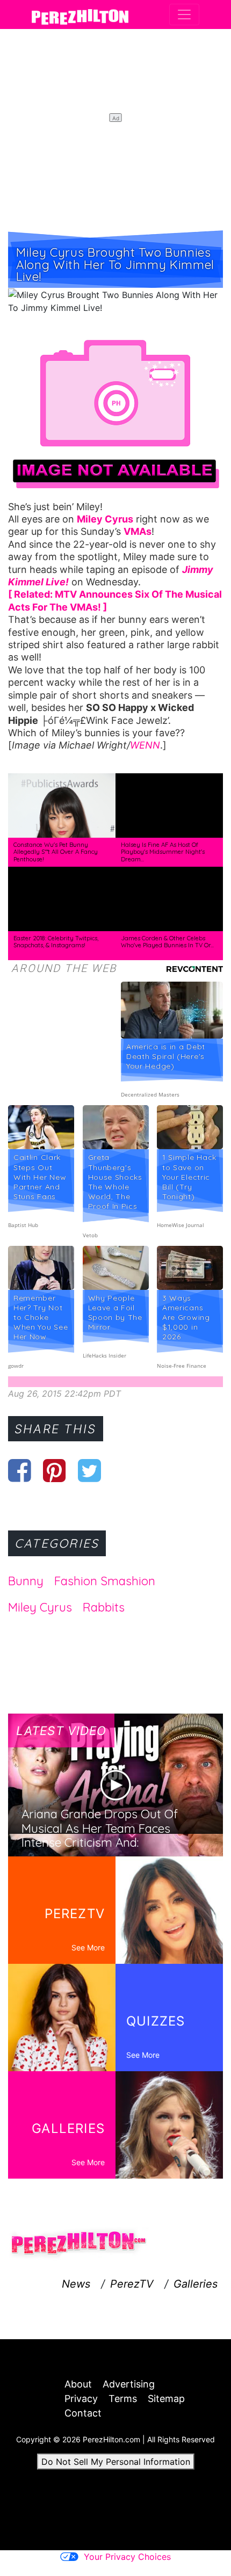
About (78, 2384)
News (76, 2284)
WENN (145, 745)
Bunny (26, 1581)
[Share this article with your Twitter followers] (89, 1470)
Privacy (81, 2399)
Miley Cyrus (40, 1607)
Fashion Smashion (105, 1581)
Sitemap (166, 2399)
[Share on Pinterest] (55, 1470)
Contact (83, 2413)
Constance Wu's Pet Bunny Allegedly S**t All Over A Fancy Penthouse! (56, 852)
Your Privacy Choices (127, 2557)
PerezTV (132, 2284)
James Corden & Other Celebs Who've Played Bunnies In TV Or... (167, 942)
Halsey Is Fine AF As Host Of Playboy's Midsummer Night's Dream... (163, 852)
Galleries (196, 2284)
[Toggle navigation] (184, 14)
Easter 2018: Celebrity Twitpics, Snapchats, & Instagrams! (56, 942)
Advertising (129, 2384)
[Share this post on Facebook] (20, 1470)
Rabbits (104, 1607)
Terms (123, 2399)
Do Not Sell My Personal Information (116, 2462)
